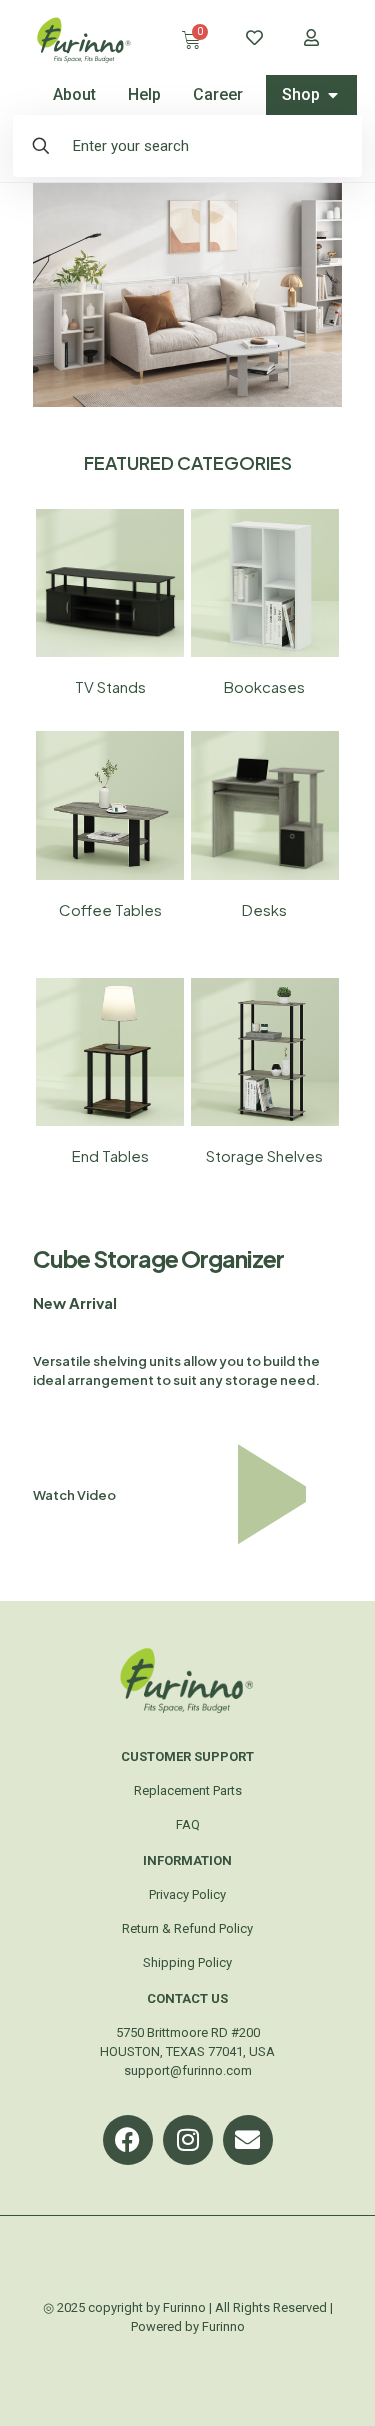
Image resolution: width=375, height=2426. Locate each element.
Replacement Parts (188, 1790)
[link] (110, 583)
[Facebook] (128, 2140)
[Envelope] (248, 2140)
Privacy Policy (187, 1894)
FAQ (188, 1824)
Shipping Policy (187, 1962)
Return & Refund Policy (187, 1928)
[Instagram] (188, 2140)
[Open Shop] (333, 95)
